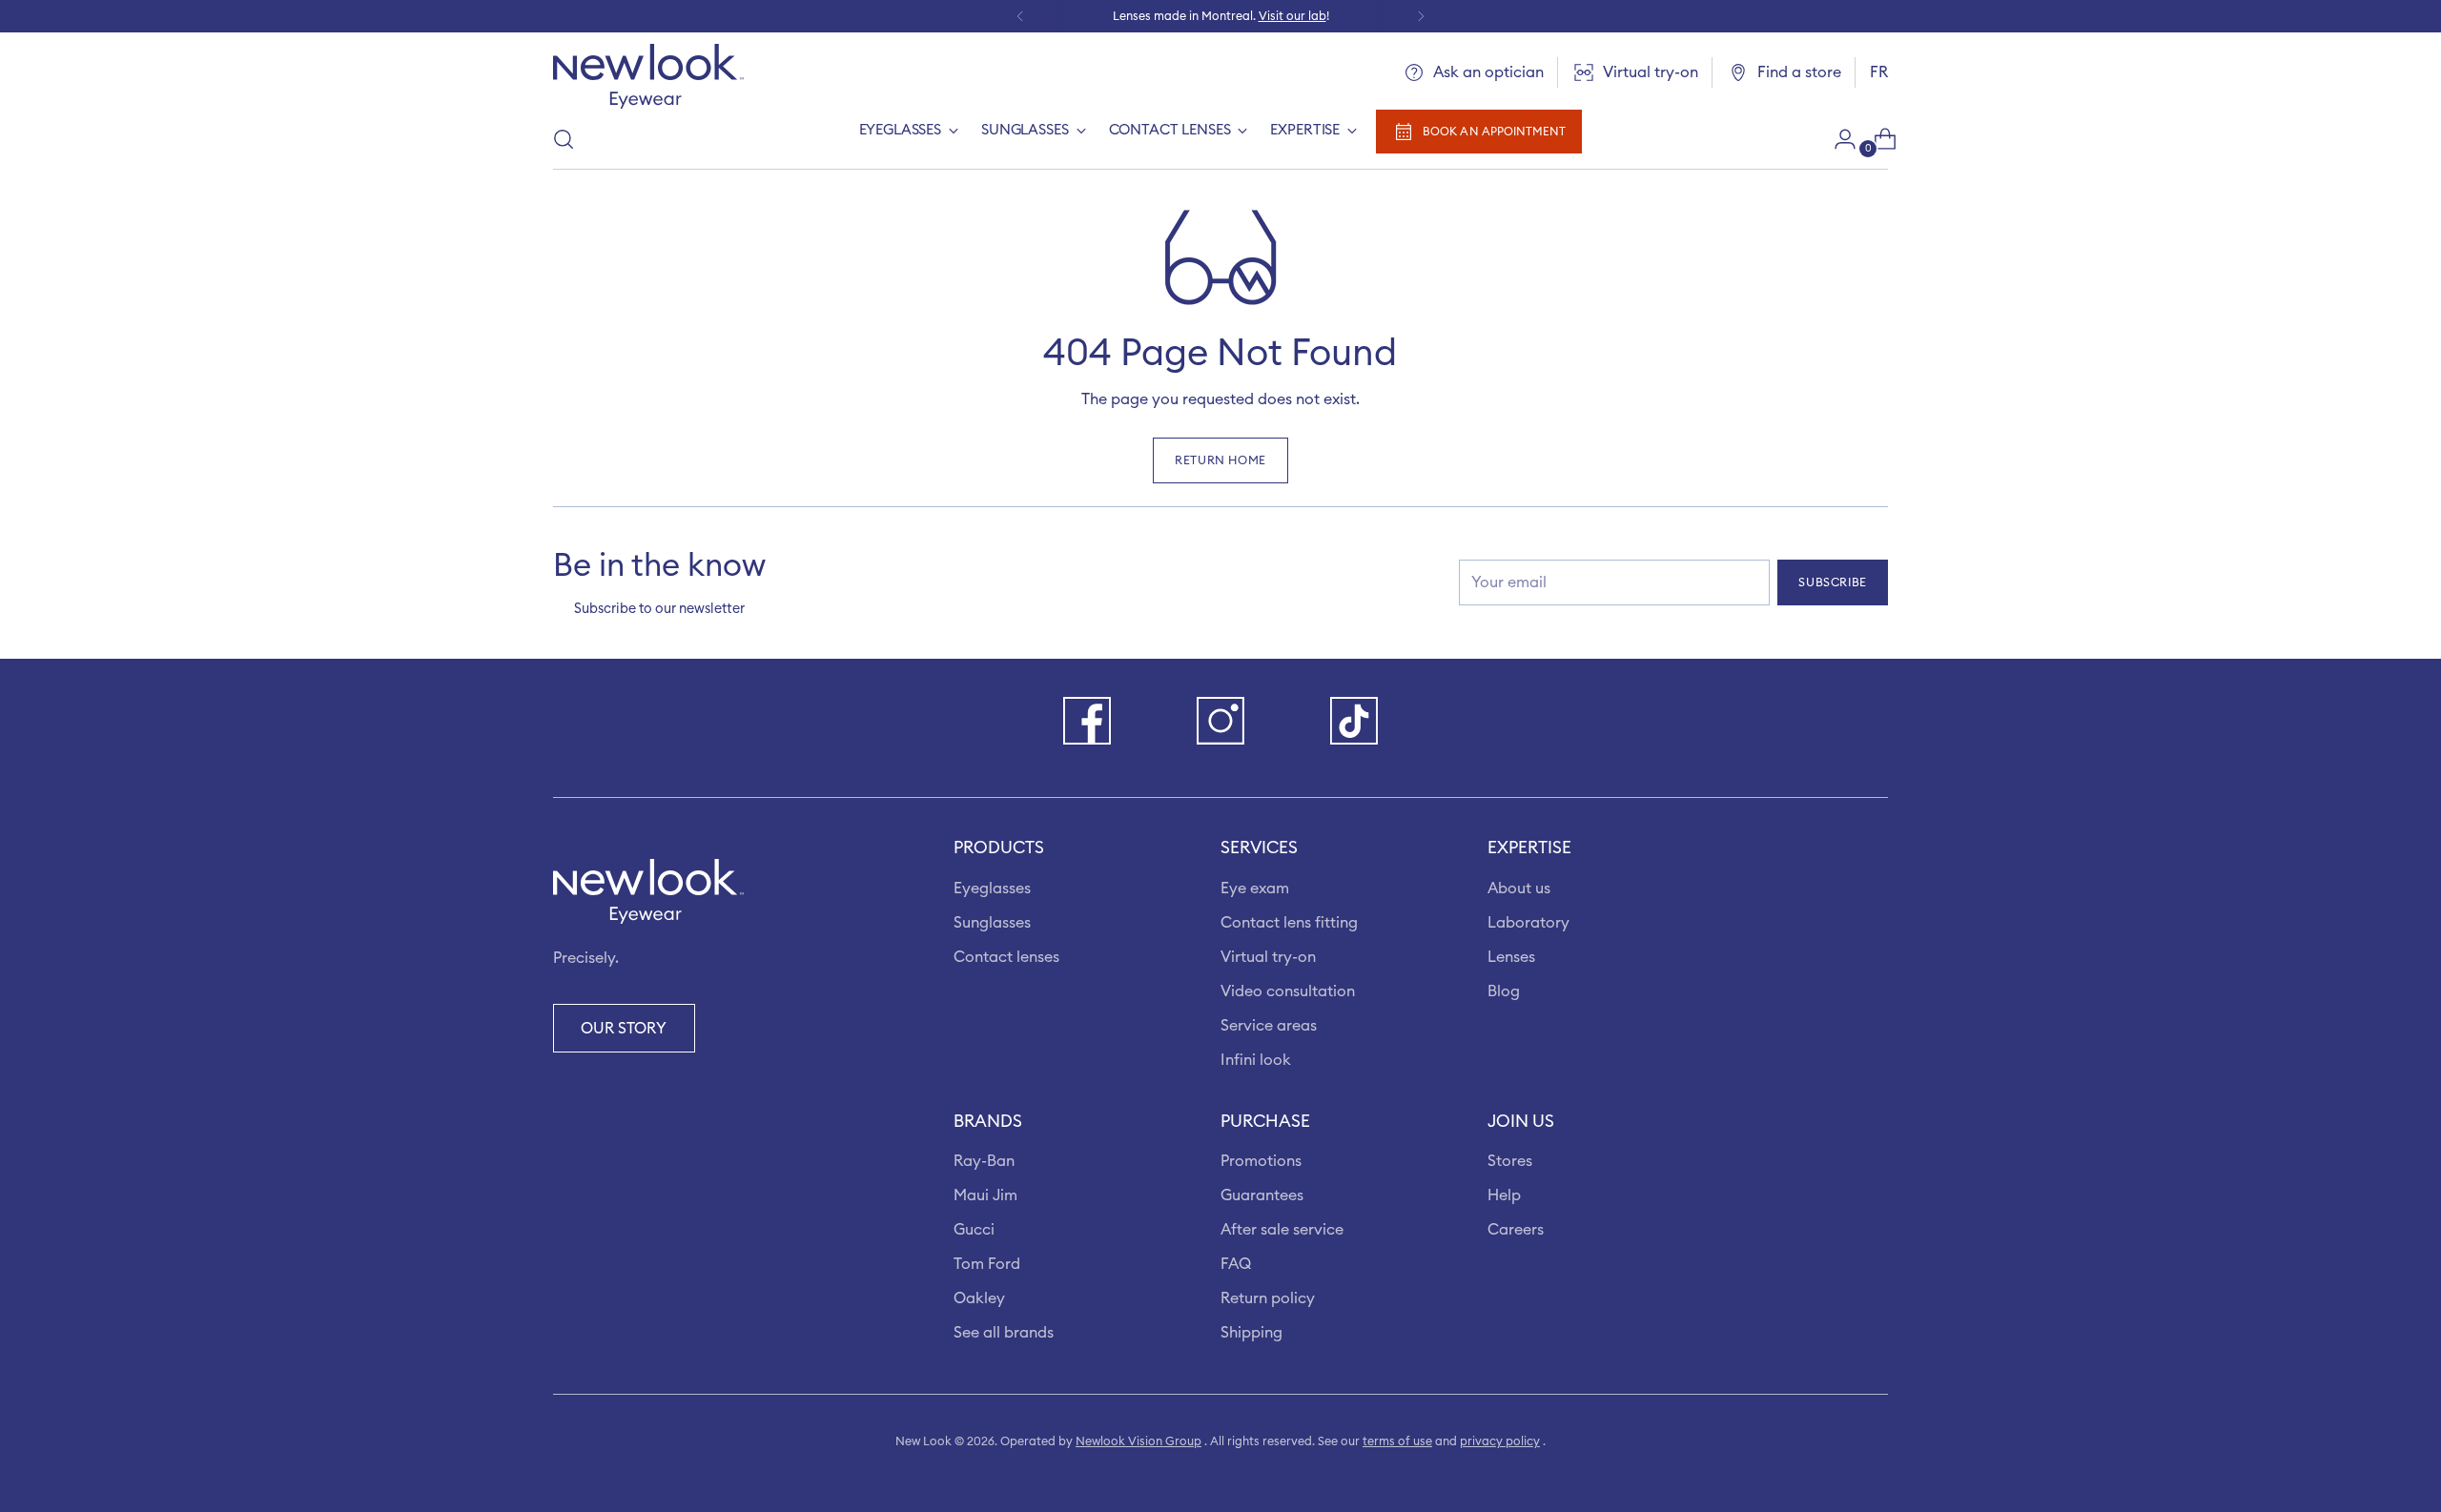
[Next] (1421, 16)
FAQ (1236, 1264)
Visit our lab (1292, 16)
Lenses (1511, 957)
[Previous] (1020, 16)
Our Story (624, 1029)
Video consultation (1288, 991)
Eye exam (1255, 889)
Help (1504, 1195)
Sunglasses (992, 923)
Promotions (1261, 1161)
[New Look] (648, 76)
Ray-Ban (984, 1161)
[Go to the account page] (1837, 139)
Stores (1510, 1161)
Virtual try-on (1268, 957)
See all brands (1004, 1333)
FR (1879, 72)
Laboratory (1528, 923)
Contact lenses (1006, 957)
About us (1519, 889)
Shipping (1251, 1333)
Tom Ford (987, 1264)
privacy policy (1500, 1441)
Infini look (1256, 1060)
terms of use (1397, 1441)
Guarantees (1262, 1195)
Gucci (974, 1230)
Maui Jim (985, 1195)
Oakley (979, 1298)
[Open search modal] (564, 139)
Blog (1504, 991)
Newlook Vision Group (1138, 1441)
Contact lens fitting (1289, 923)
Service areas (1269, 1026)
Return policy (1268, 1298)
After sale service (1282, 1230)
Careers (1516, 1230)
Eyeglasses (992, 889)
